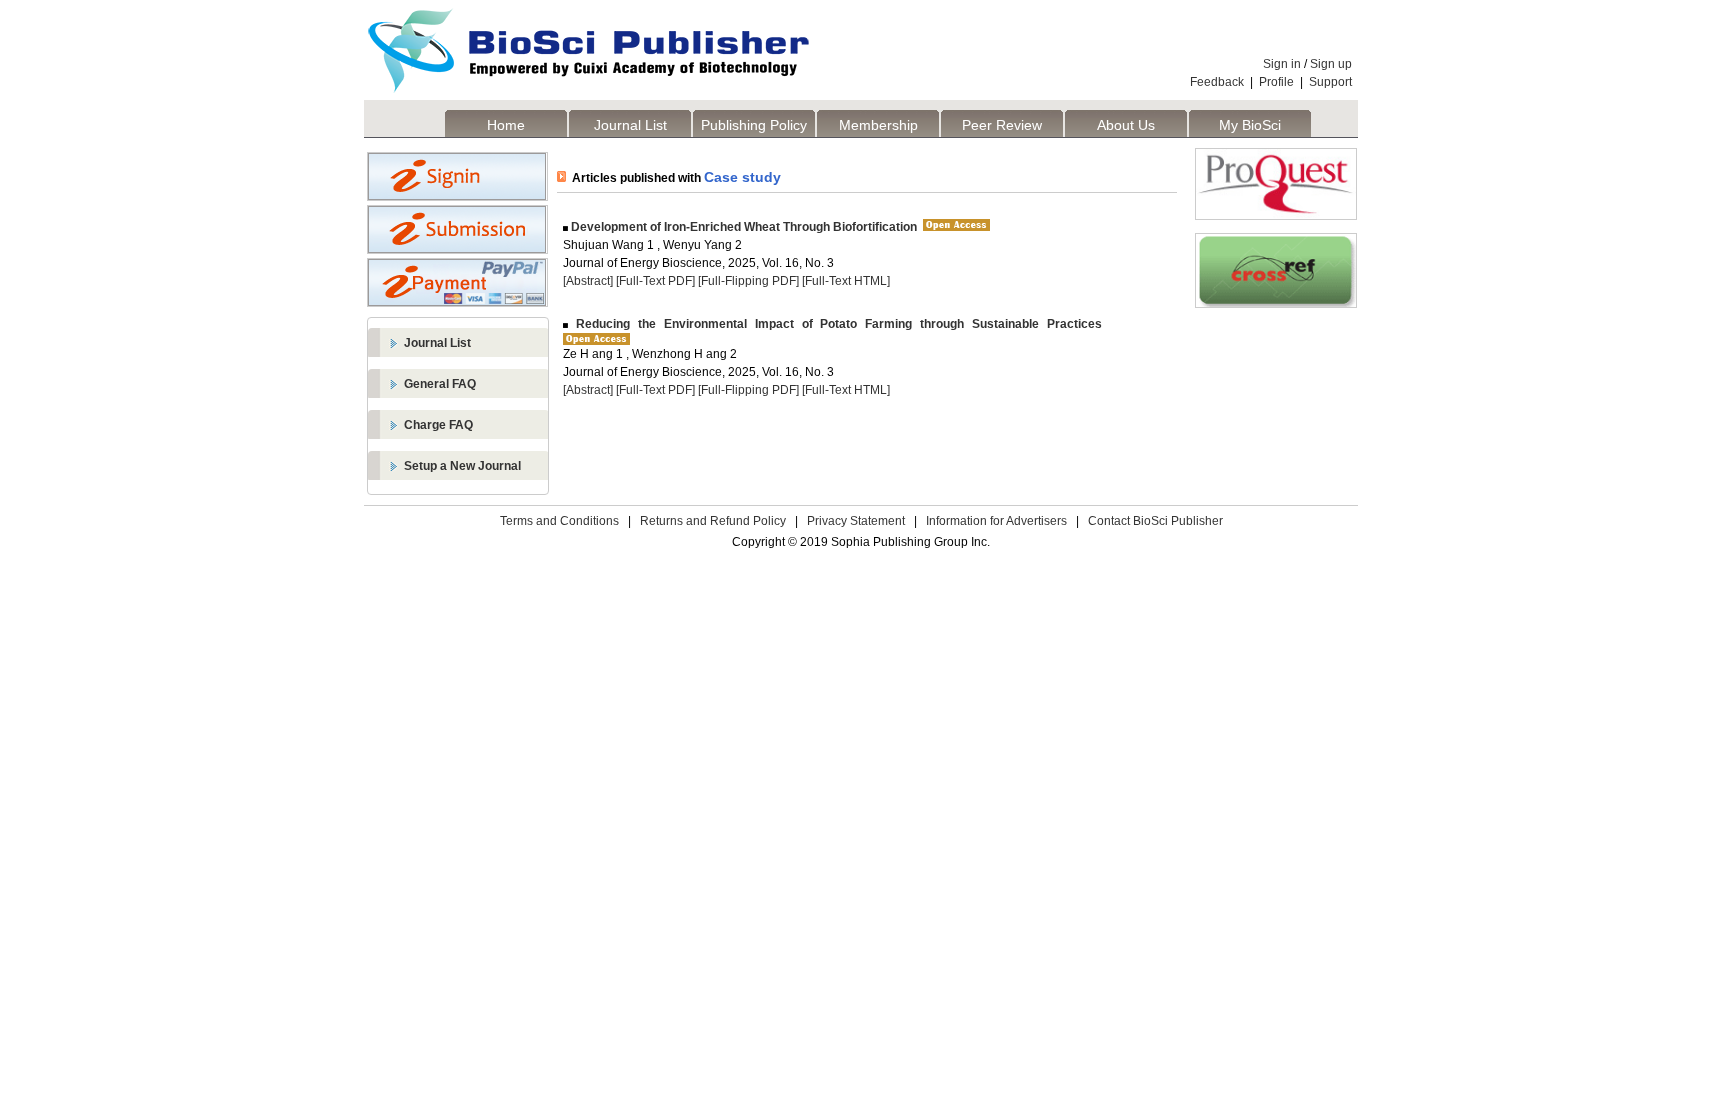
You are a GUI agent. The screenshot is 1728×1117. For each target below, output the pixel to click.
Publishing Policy (754, 125)
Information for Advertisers (996, 521)
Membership (878, 125)
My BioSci (1250, 125)
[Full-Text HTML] (846, 281)
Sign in (1282, 64)
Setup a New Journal (462, 466)
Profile (1276, 82)
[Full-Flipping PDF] (748, 281)
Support (1330, 82)
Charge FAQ (438, 425)
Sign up (1331, 64)
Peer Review (1002, 125)
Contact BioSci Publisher (1155, 521)
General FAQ (440, 384)
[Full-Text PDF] (655, 281)
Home (506, 125)
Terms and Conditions (559, 521)
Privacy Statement (856, 521)
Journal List (630, 125)
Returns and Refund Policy (713, 521)
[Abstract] (588, 281)
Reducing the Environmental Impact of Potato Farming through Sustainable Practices (835, 324)
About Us (1126, 125)
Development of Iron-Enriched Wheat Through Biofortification (742, 227)
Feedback (1217, 82)
